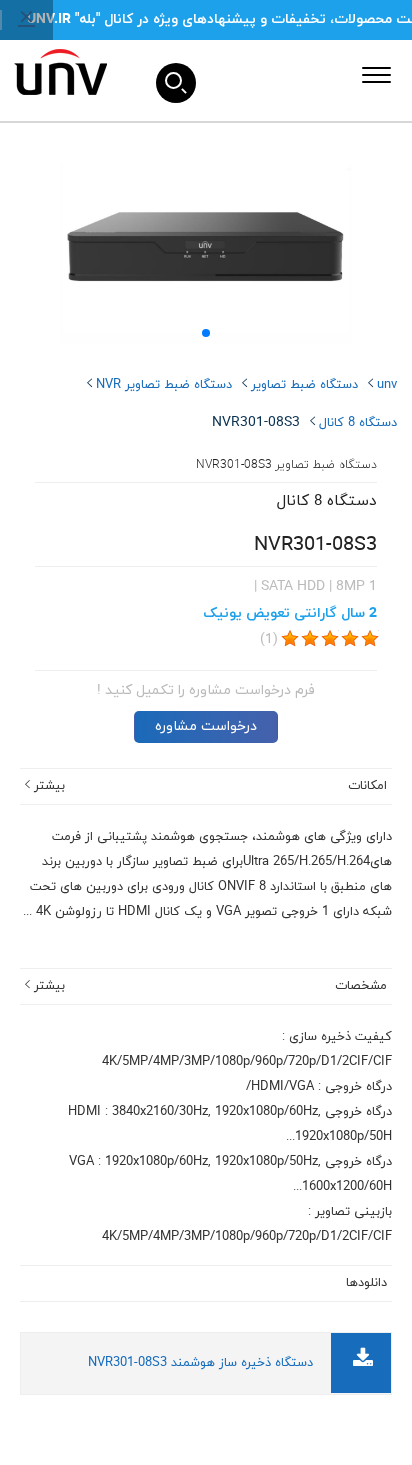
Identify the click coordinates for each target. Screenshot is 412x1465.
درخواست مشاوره (206, 726)
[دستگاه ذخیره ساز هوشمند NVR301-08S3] (363, 1361)
